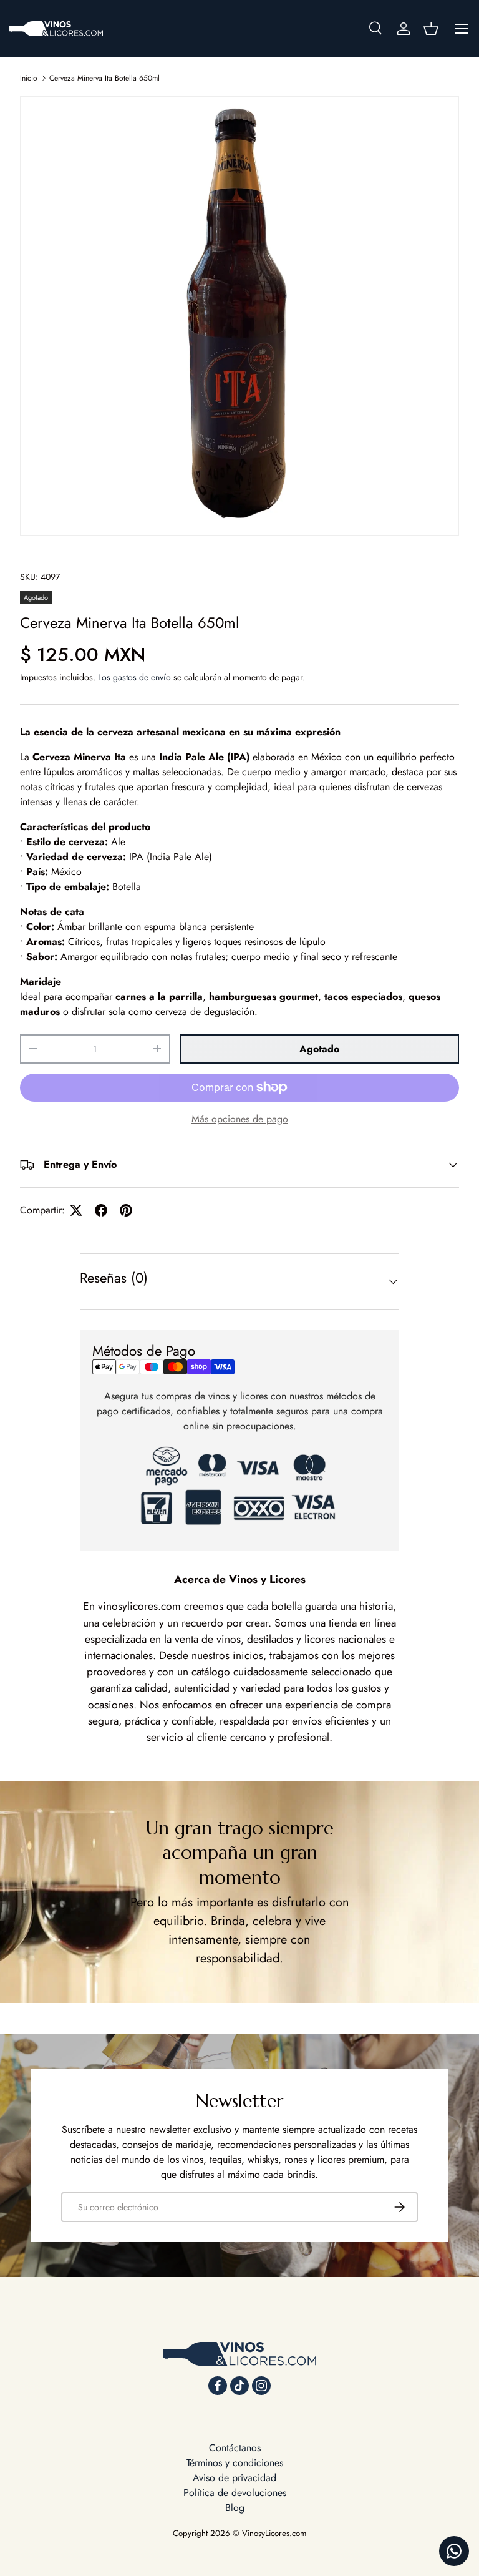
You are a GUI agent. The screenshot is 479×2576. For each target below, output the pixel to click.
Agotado (319, 1049)
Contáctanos (235, 2448)
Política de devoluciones (235, 2493)
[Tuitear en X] (76, 1210)
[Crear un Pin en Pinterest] (126, 1210)
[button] (431, 29)
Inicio (29, 78)
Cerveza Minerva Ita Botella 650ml (104, 78)
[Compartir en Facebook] (101, 1210)
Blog (235, 2508)
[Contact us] (454, 2551)
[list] (239, 316)
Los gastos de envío (134, 677)
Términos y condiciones (235, 2463)
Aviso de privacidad (235, 2478)
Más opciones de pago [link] (240, 1119)
